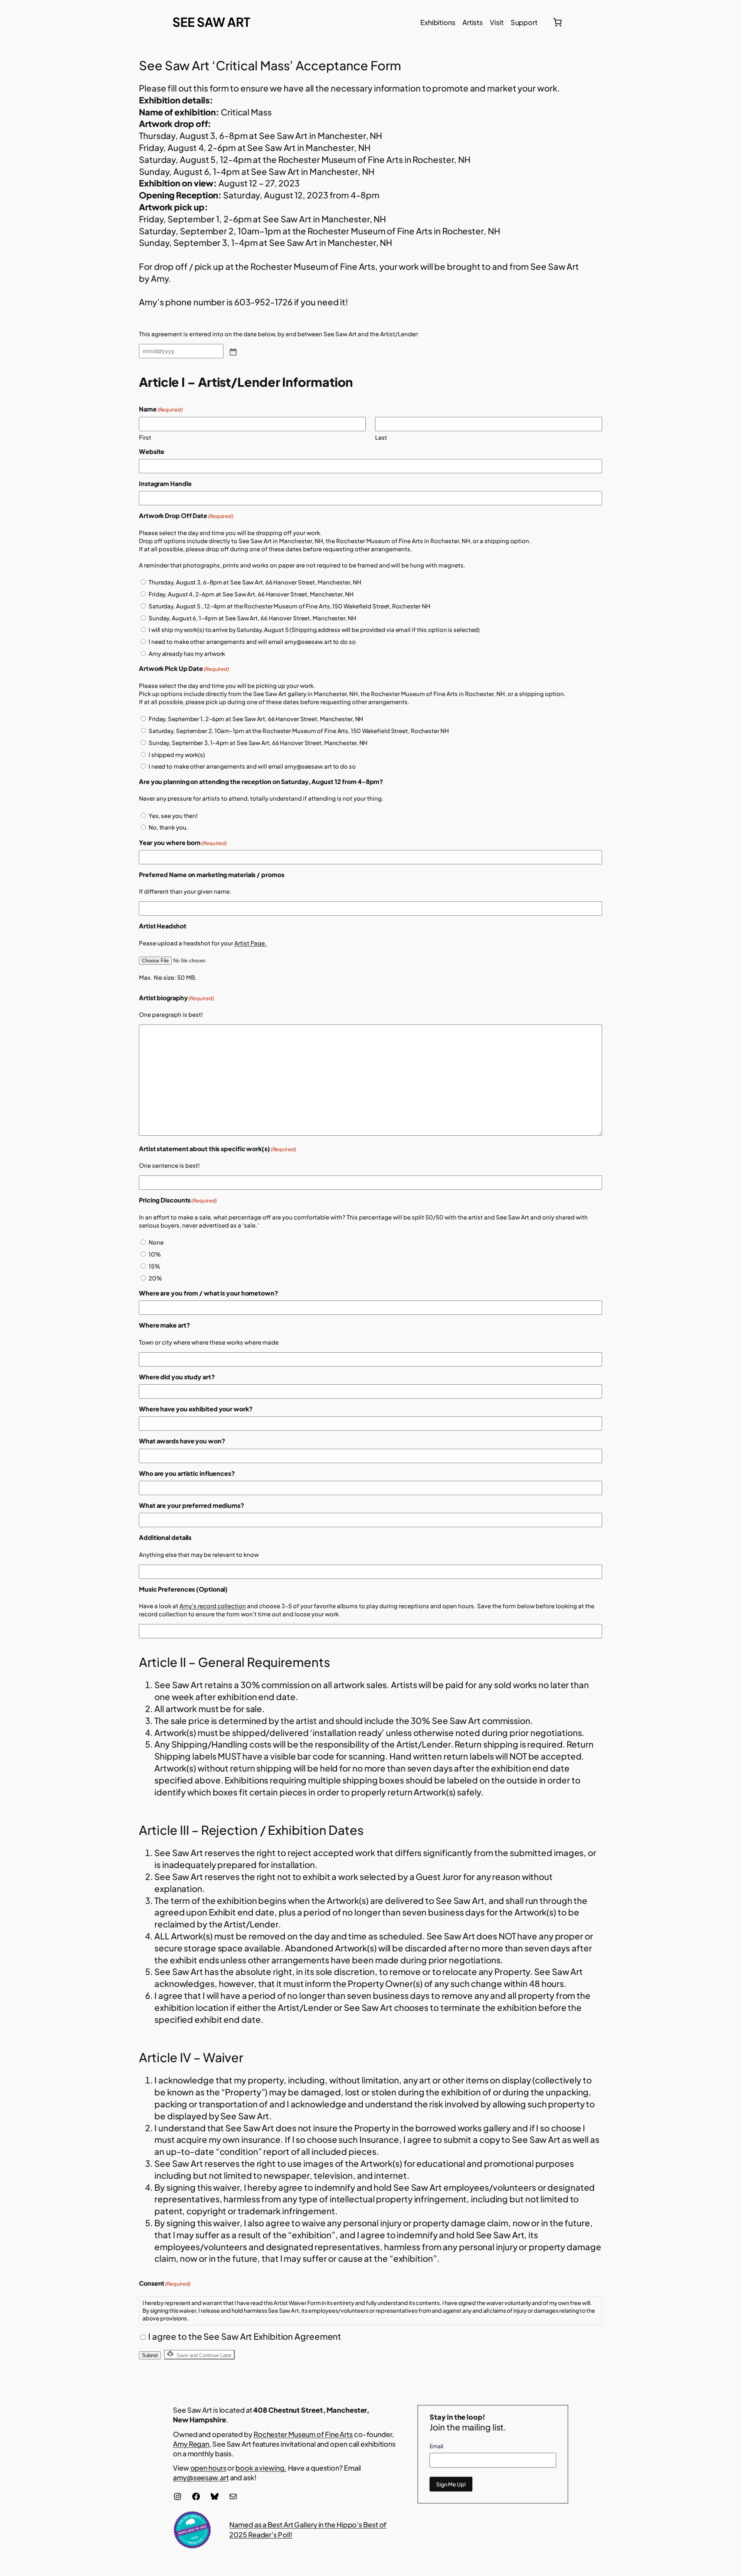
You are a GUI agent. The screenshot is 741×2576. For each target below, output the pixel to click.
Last (381, 437)
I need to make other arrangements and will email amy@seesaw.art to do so (252, 641)
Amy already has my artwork (187, 653)
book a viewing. (261, 2468)
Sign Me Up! (451, 2484)
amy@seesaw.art (201, 2477)
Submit (150, 2355)
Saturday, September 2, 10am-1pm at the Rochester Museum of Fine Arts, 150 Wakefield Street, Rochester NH (299, 731)
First (145, 437)
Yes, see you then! (173, 815)
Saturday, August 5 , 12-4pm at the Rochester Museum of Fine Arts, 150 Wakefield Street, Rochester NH (289, 606)
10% (155, 1254)
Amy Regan (191, 2444)
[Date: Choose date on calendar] (232, 351)
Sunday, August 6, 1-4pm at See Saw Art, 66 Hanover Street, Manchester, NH (252, 618)
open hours (208, 2468)
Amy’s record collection (213, 1606)
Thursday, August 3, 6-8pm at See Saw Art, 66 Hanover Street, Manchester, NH (255, 582)
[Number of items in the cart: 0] (557, 22)
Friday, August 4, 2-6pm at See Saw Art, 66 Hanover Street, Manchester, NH (251, 594)
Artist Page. (250, 943)
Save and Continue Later (203, 2355)
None (156, 1242)
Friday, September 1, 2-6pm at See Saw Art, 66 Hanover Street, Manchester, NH (256, 719)
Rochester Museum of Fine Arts (303, 2434)
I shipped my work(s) (177, 755)
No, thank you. (168, 827)
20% (155, 1278)
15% (154, 1266)
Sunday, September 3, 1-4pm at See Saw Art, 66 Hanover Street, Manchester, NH (258, 743)
